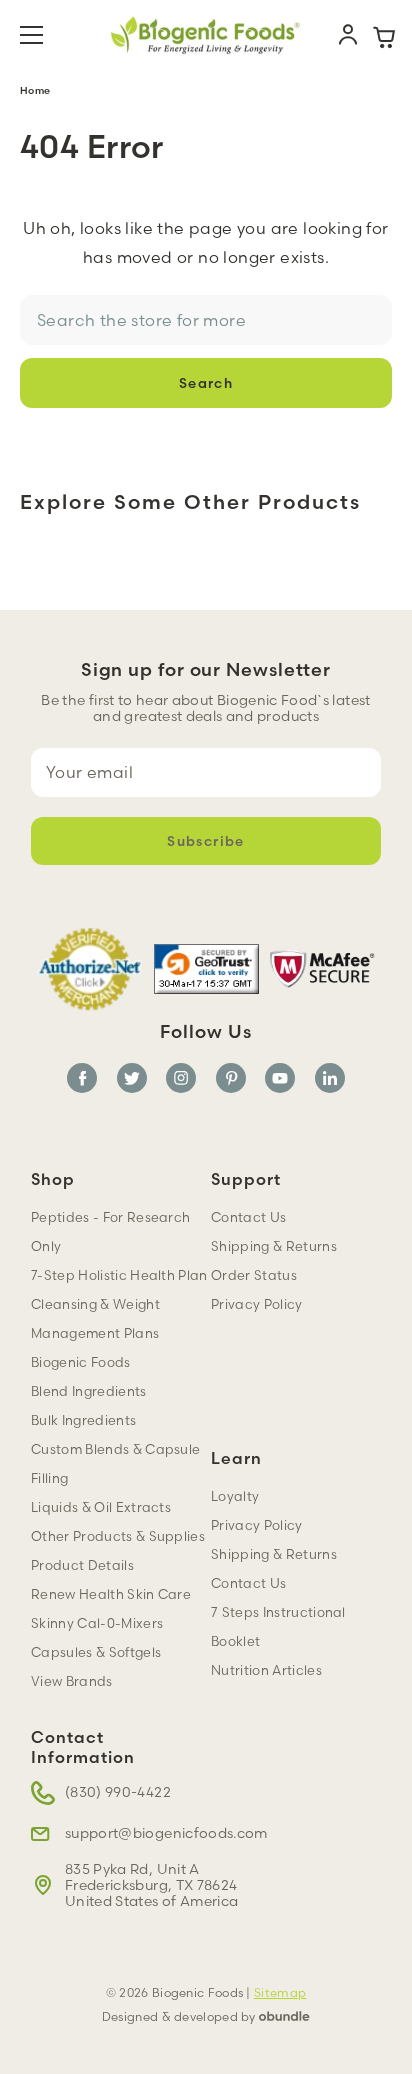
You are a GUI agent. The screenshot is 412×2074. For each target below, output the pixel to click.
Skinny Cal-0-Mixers (97, 1623)
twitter (132, 1078)
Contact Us (248, 1583)
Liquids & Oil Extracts (101, 1507)
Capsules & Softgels (96, 1652)
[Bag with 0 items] (384, 35)
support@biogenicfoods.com (166, 1833)
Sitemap (280, 1992)
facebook (82, 1078)
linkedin (330, 1078)
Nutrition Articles (266, 1670)
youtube (280, 1078)
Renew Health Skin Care (111, 1594)
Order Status (254, 1275)
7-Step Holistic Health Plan (119, 1275)
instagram (181, 1078)
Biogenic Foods (81, 1362)
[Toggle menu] (43, 35)
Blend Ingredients (89, 1391)
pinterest (231, 1078)
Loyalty (235, 1496)
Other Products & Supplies (118, 1536)
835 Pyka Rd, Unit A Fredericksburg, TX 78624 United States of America (151, 1885)
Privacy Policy (257, 1525)
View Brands (72, 1681)
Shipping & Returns (274, 1554)
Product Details (82, 1565)
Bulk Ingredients (83, 1420)
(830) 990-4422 (118, 1792)
